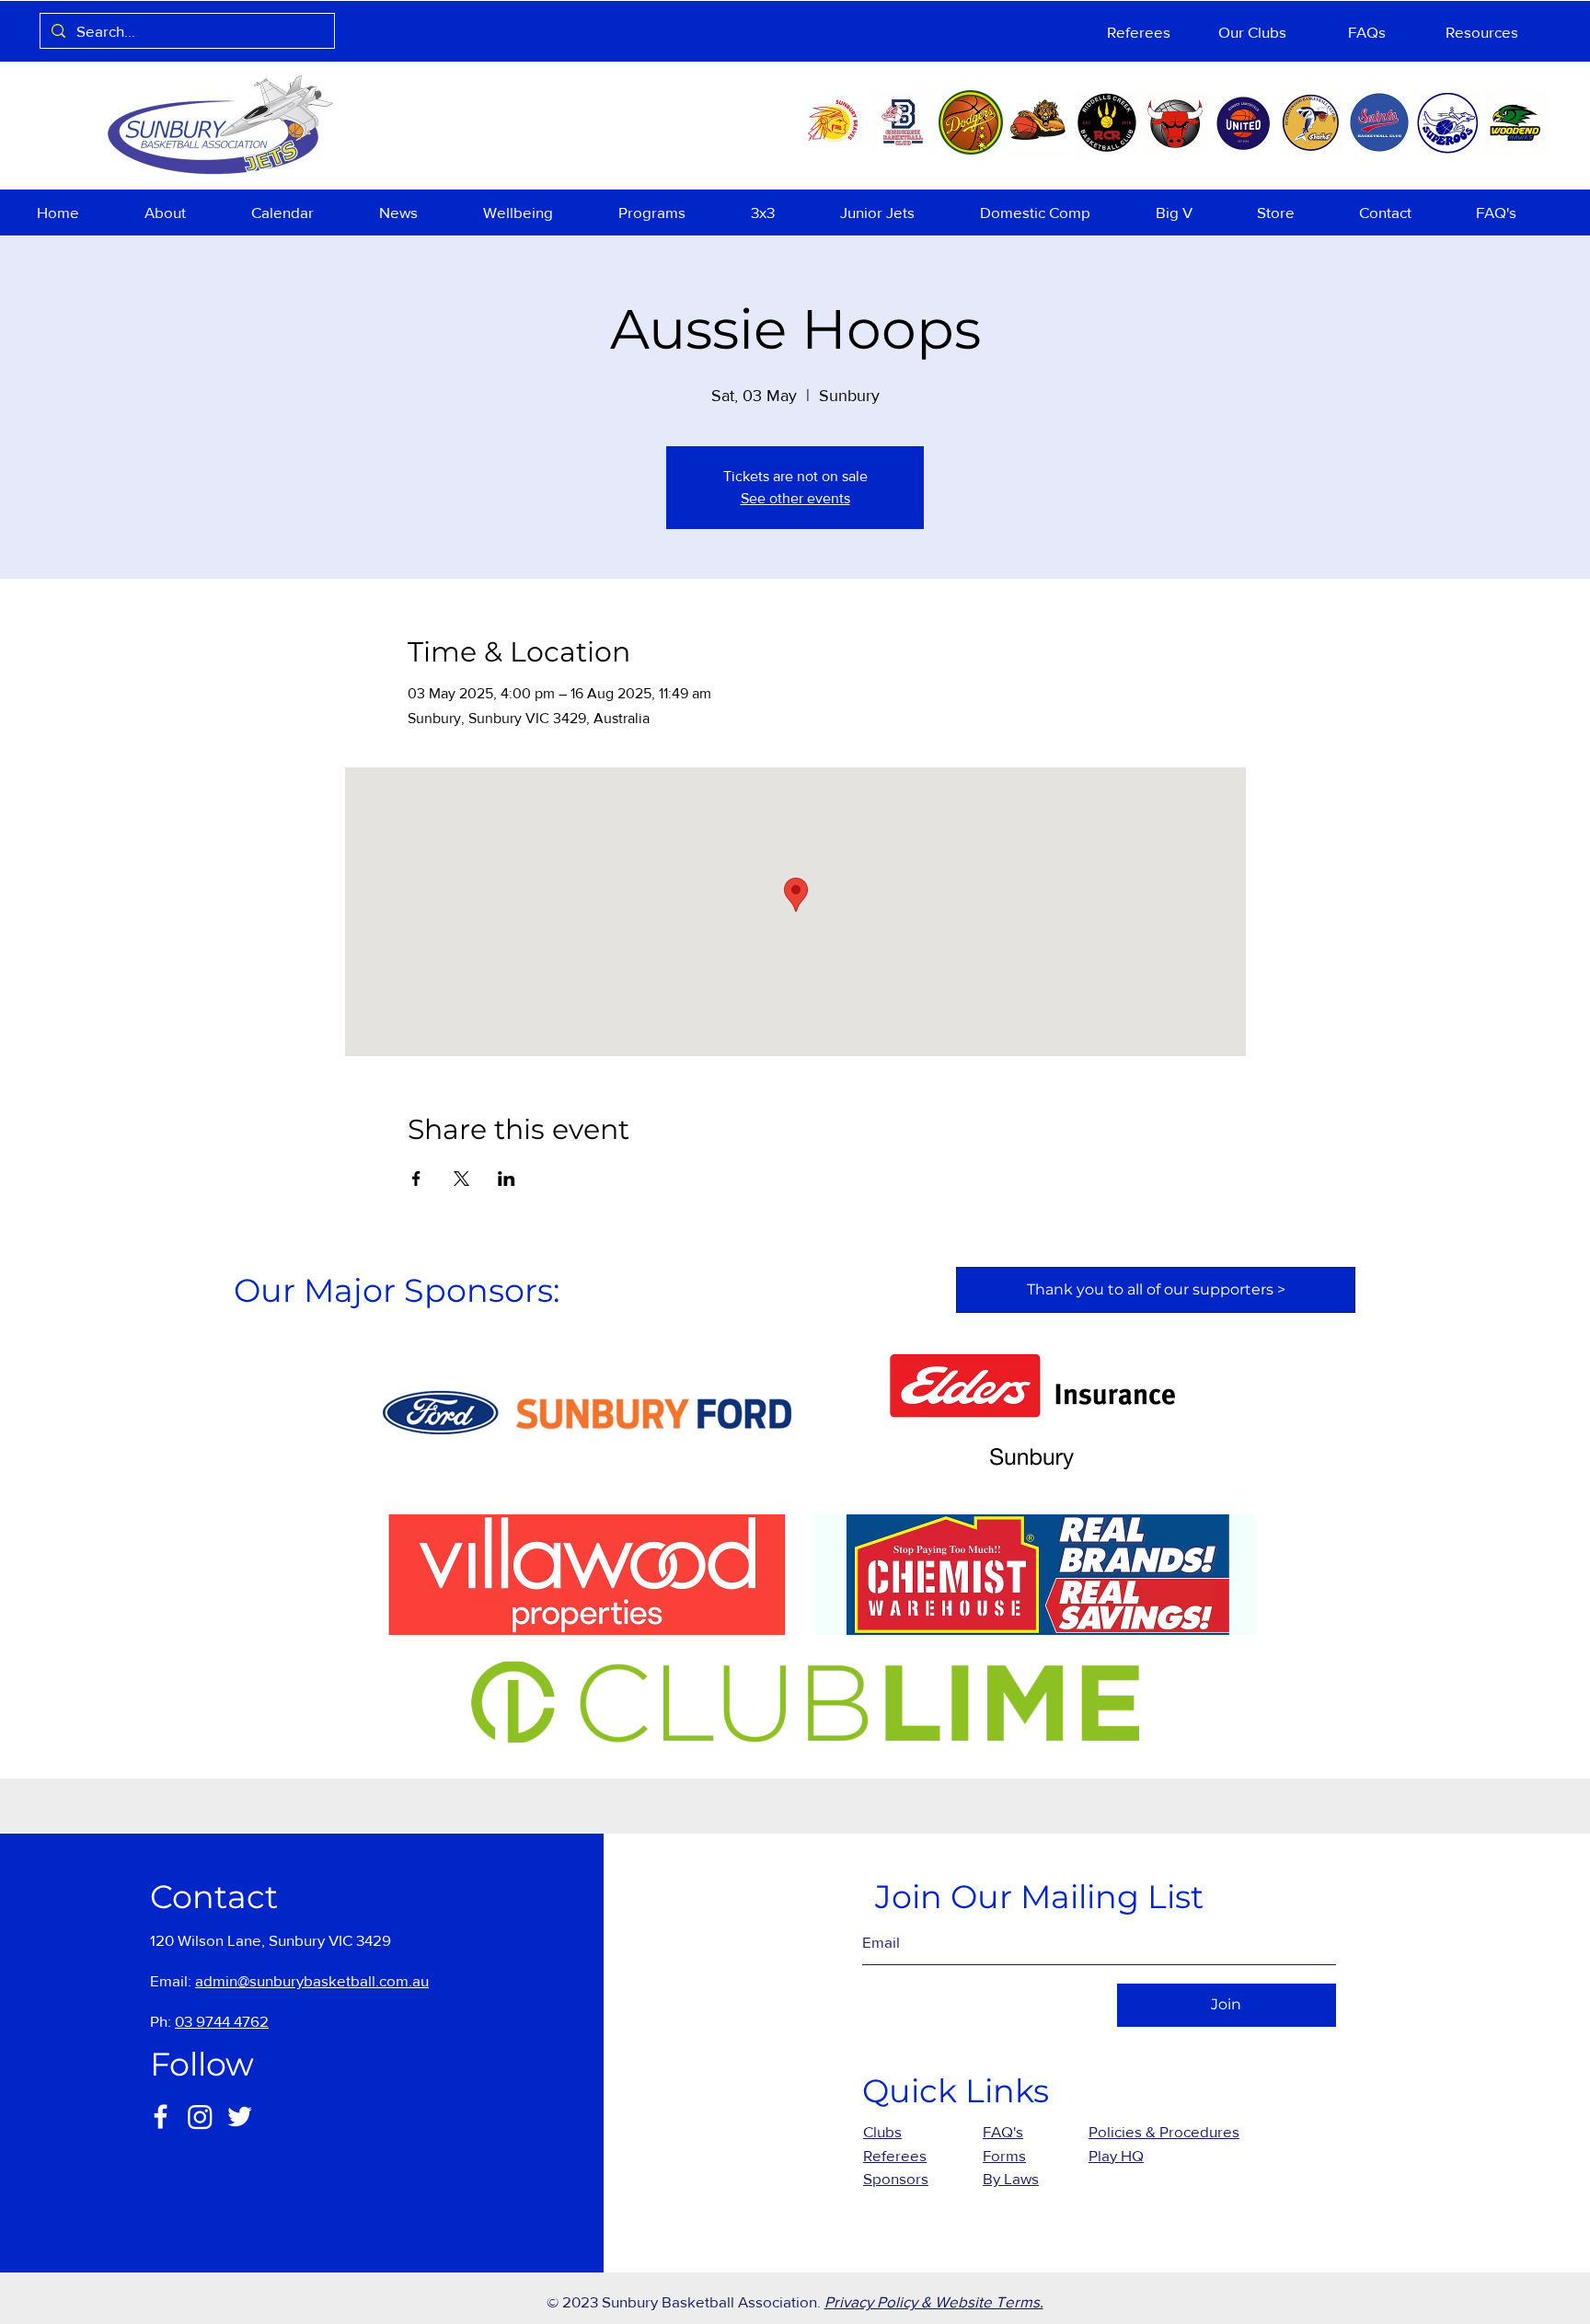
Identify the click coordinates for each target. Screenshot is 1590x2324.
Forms (1004, 2155)
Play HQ (1116, 2155)
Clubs (882, 2131)
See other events (795, 498)
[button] (184, 213)
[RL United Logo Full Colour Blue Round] (1243, 122)
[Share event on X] (461, 1179)
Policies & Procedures (1164, 2131)
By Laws (1011, 2178)
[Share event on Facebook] (416, 1179)
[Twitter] (240, 2117)
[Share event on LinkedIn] (507, 1179)
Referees (895, 2155)
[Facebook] (161, 2117)
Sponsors (896, 2178)
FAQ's (1003, 2131)
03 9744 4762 (222, 2021)
